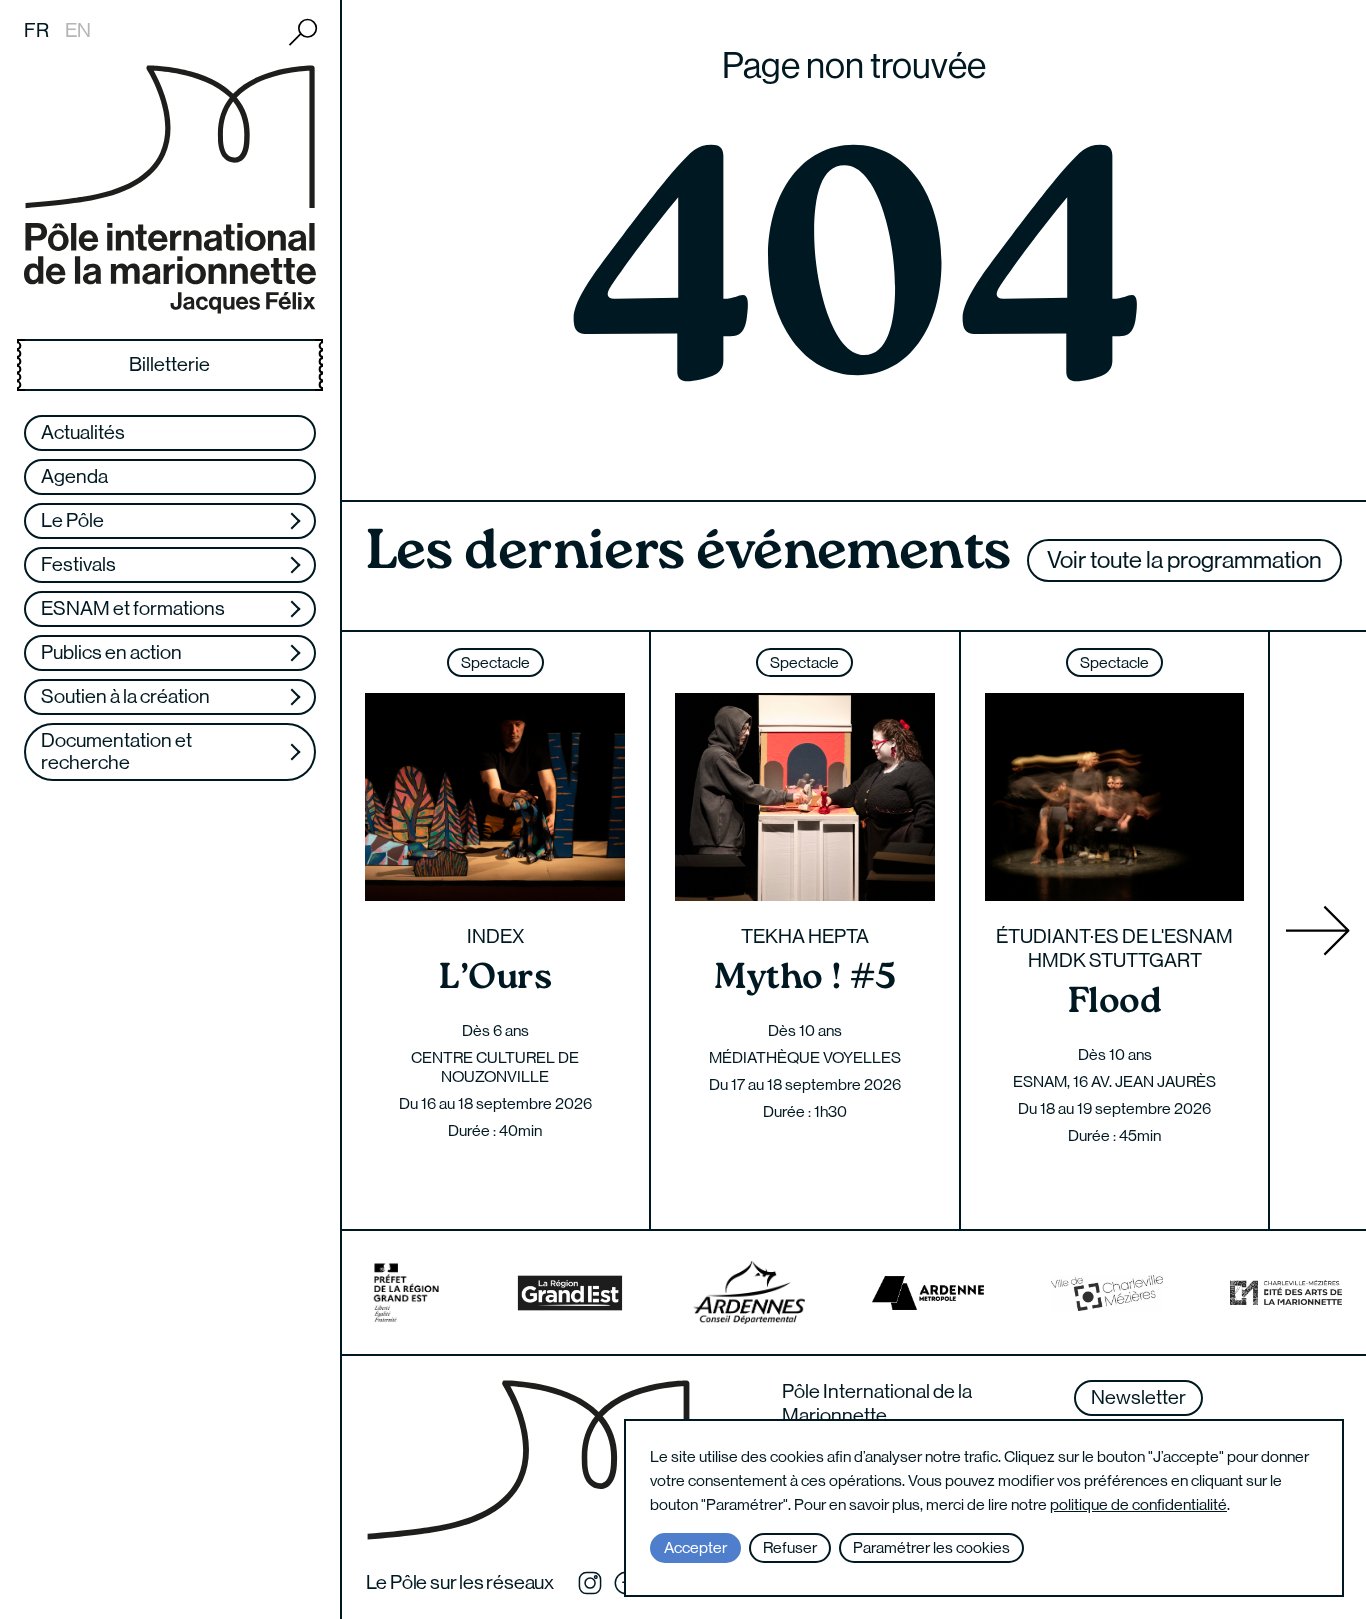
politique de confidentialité (1138, 1504)
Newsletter (1138, 1397)
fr (36, 30)
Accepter (695, 1547)
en (78, 30)
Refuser (790, 1547)
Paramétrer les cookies (931, 1547)
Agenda (74, 476)
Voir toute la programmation (1184, 559)
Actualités (83, 432)
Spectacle (495, 662)
